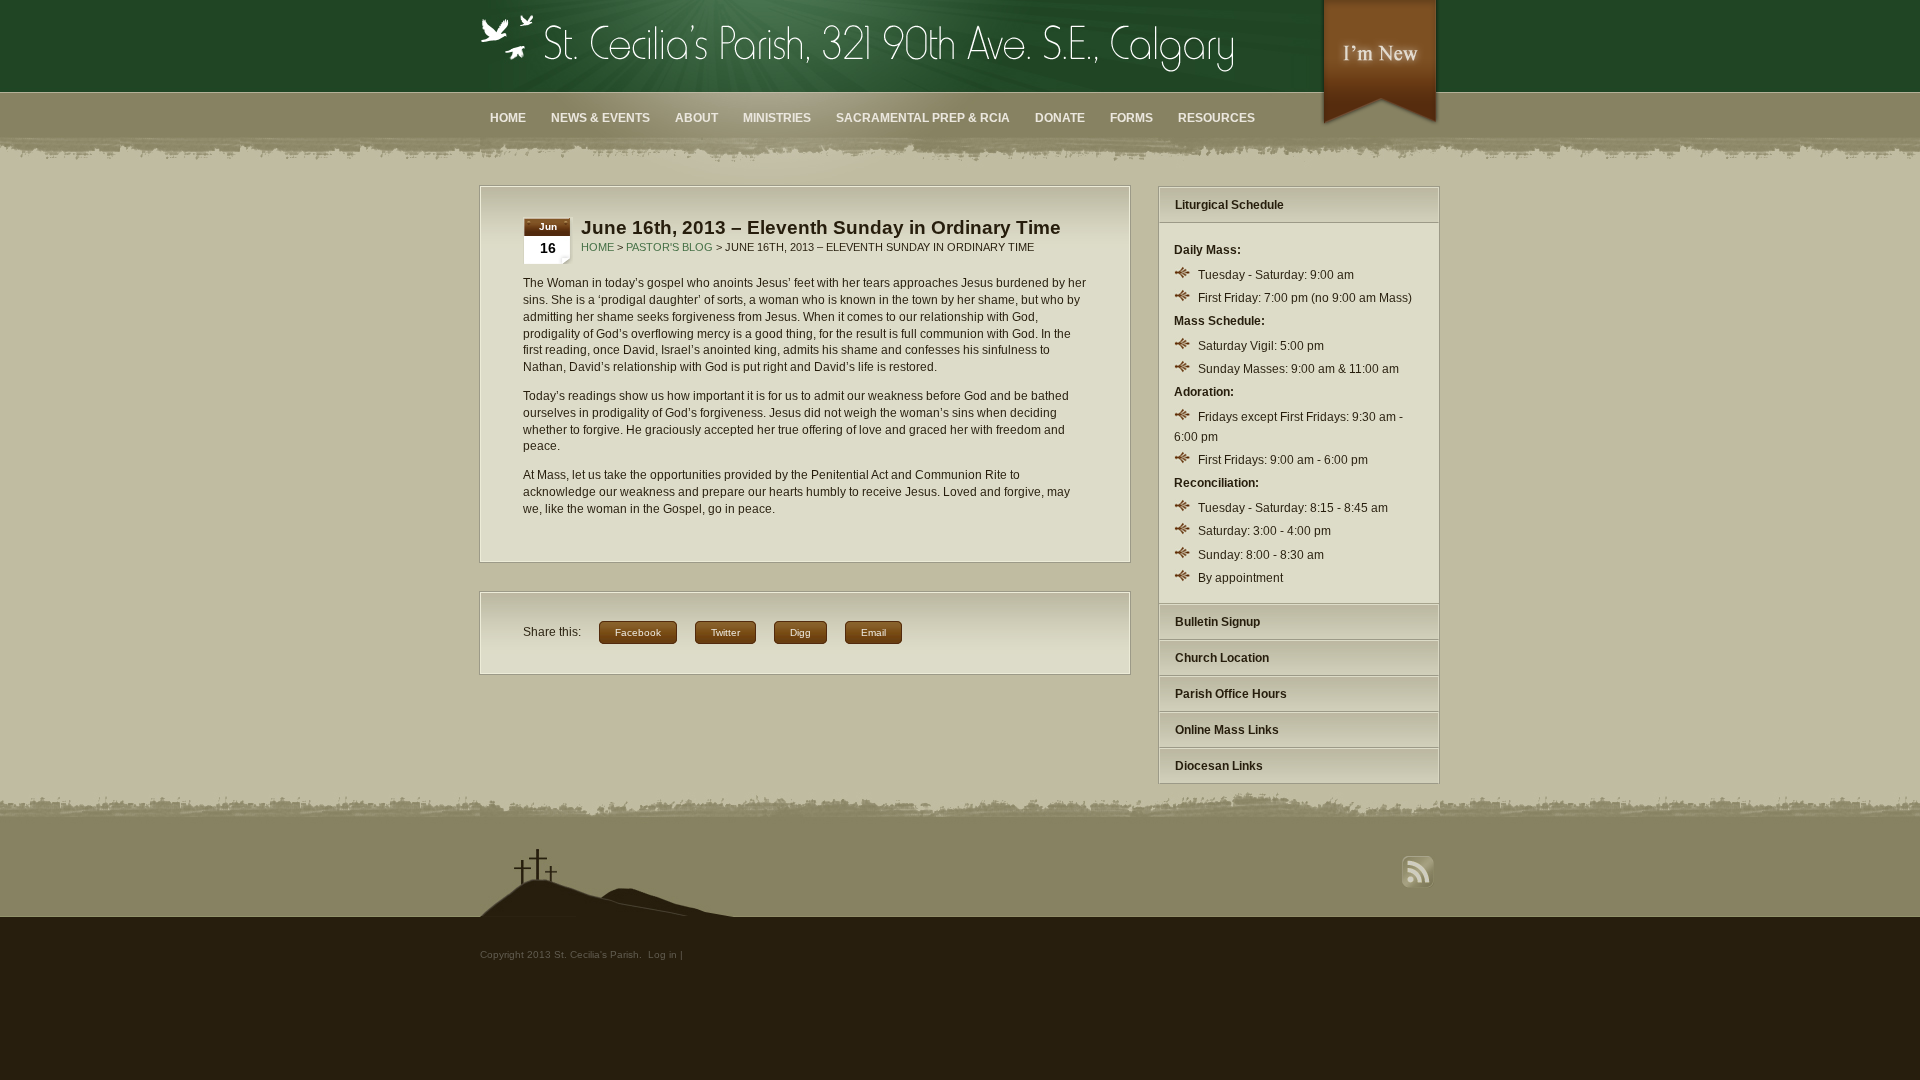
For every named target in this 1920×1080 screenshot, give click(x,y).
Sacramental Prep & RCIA (923, 118)
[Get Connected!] (1380, 123)
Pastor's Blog (669, 247)
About (696, 118)
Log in (662, 954)
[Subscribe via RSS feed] (1420, 885)
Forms (1131, 118)
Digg (800, 632)
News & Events (600, 118)
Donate (1060, 118)
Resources (1216, 118)
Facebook (638, 632)
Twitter (725, 632)
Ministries (777, 118)
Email (873, 632)
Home (508, 118)
